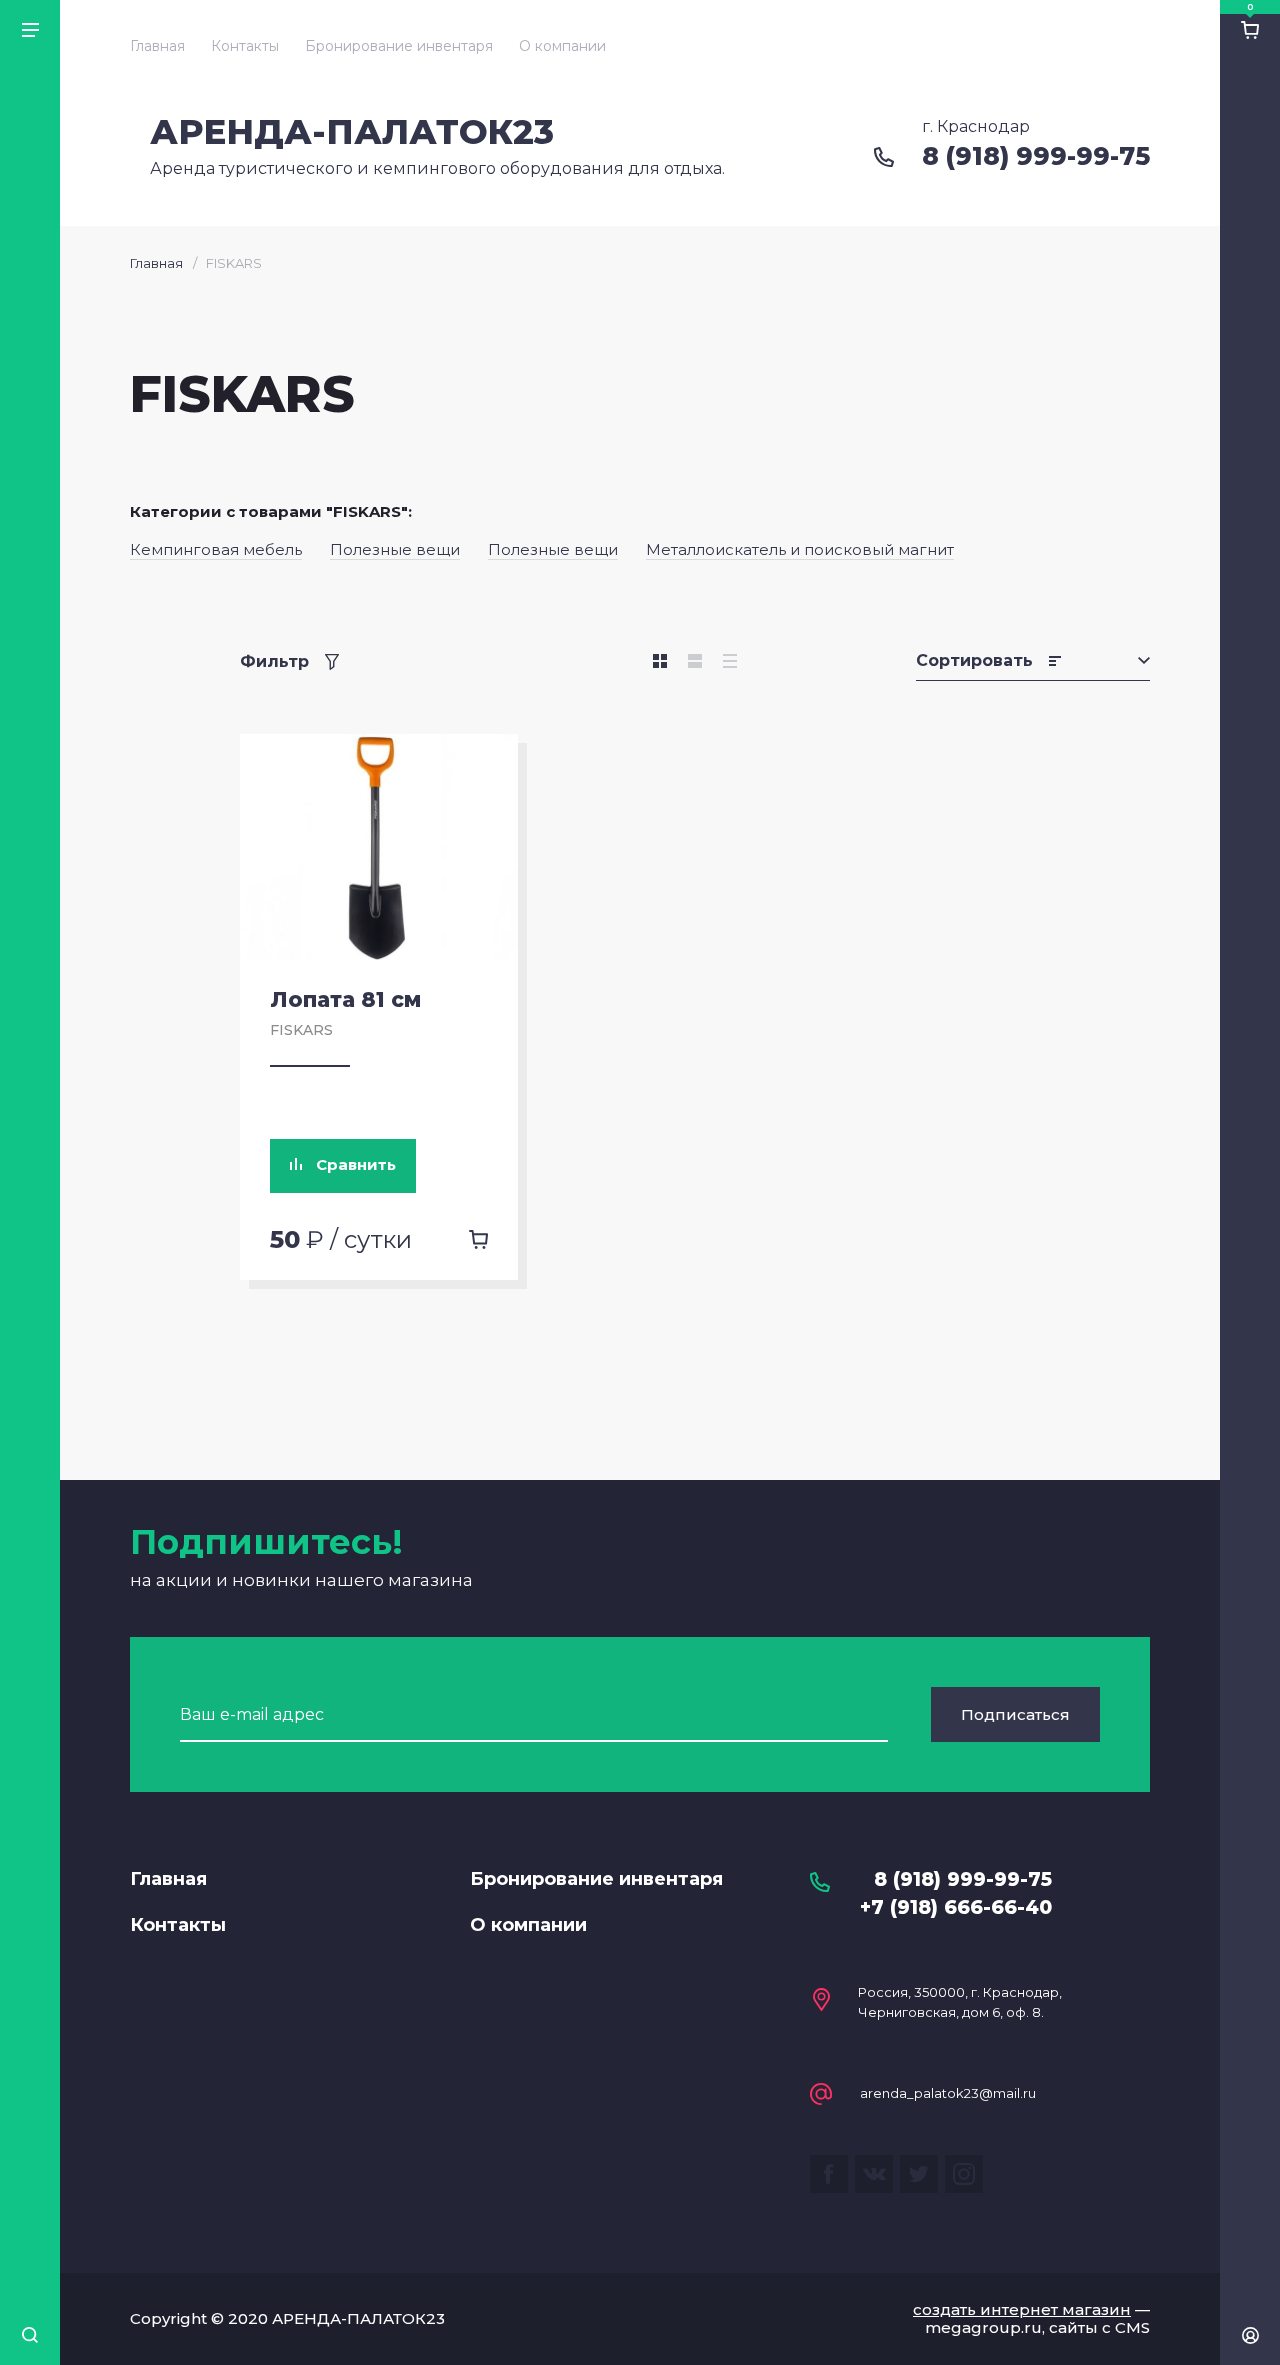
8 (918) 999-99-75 (1036, 156)
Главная (157, 46)
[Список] (695, 661)
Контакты (245, 46)
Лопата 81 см (345, 999)
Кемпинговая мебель (216, 550)
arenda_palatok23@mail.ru (948, 2093)
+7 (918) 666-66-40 (956, 1907)
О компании (562, 46)
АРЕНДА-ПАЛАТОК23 (352, 132)
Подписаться (1015, 1714)
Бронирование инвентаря (399, 46)
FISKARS (301, 1030)
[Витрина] (660, 661)
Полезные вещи (395, 550)
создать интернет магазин (1022, 2309)
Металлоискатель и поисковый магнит (800, 550)
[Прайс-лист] (730, 661)
